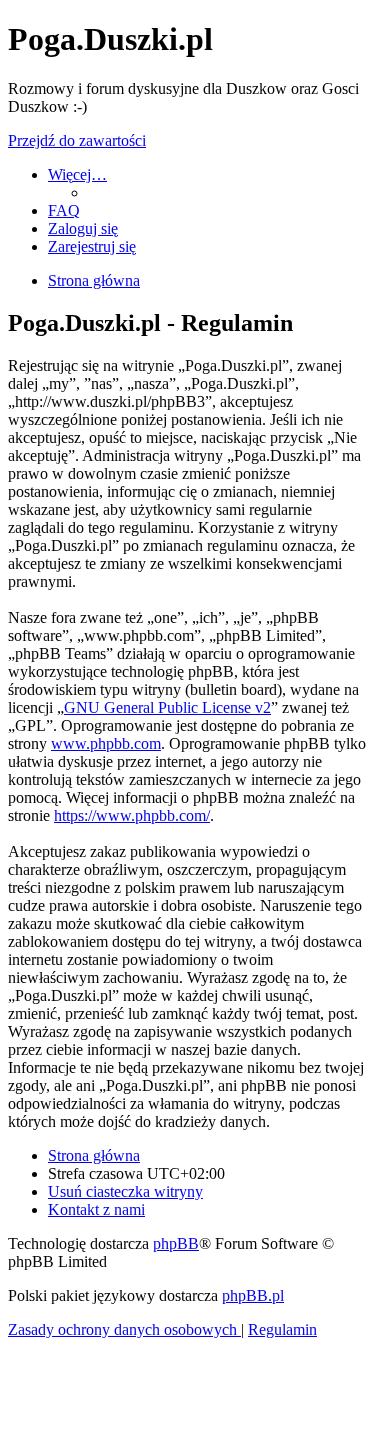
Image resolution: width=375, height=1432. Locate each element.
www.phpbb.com (106, 743)
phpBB (176, 1243)
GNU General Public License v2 (167, 707)
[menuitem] (64, 210)
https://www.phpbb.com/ (132, 815)
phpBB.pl (253, 1295)
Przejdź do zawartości (77, 140)
